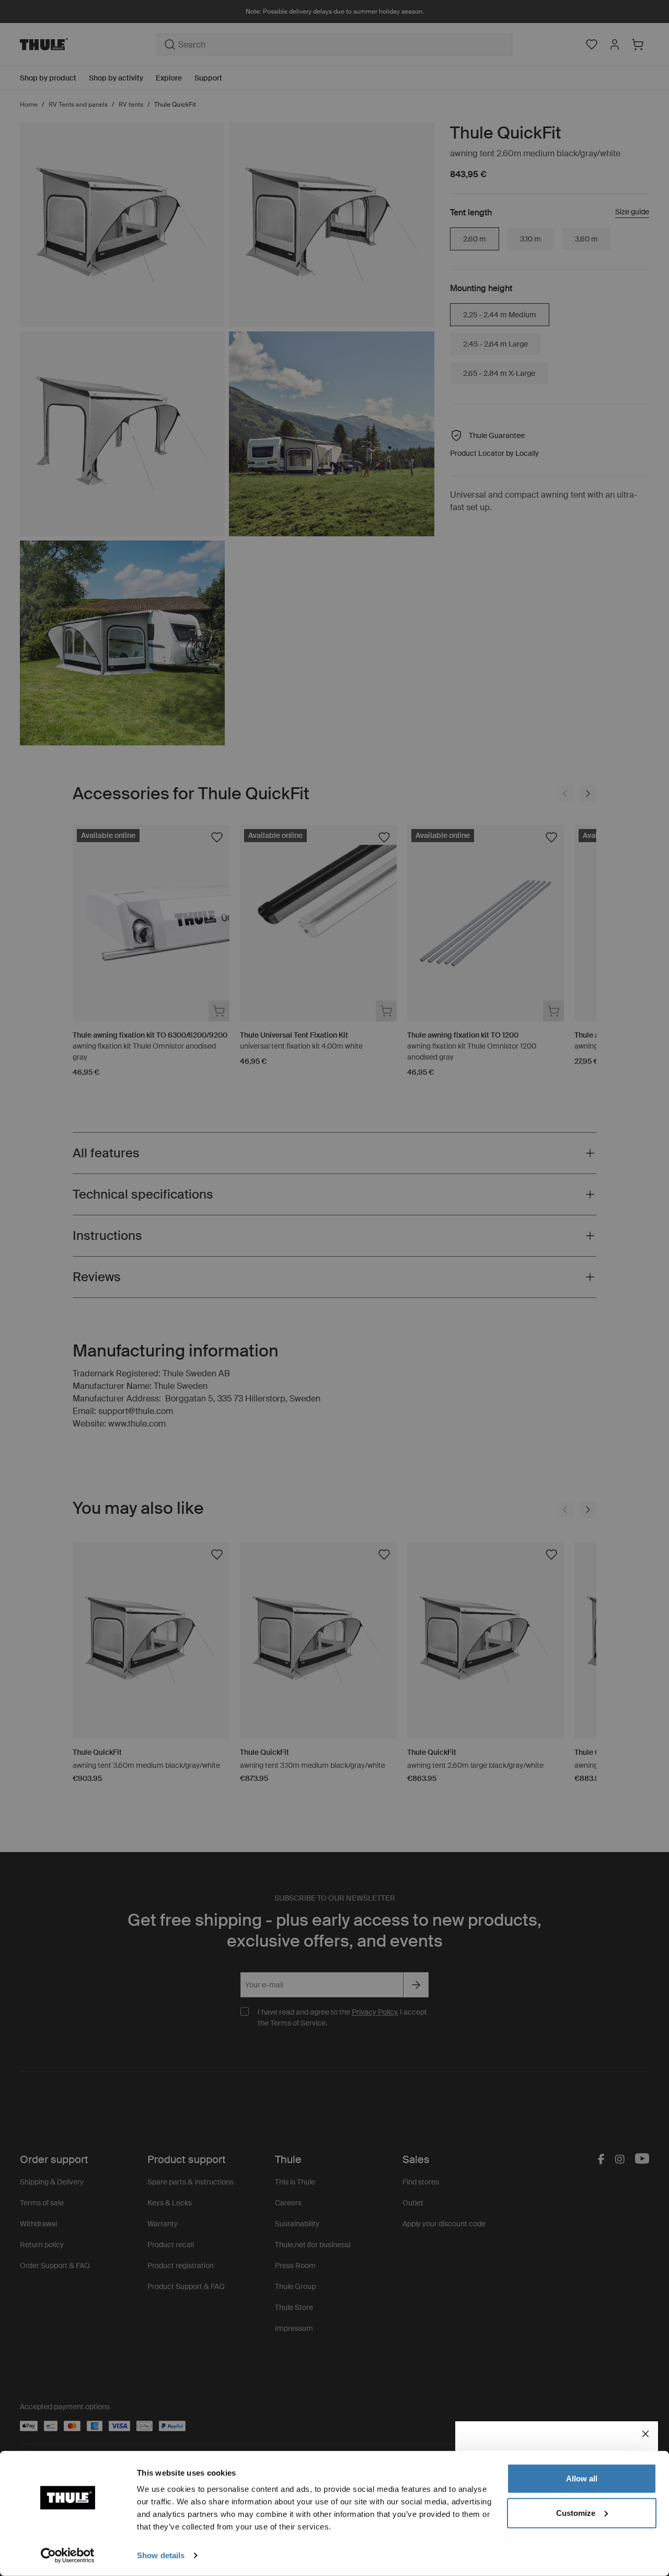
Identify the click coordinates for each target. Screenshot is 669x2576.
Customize (576, 2512)
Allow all (582, 2479)
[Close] (645, 2434)
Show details (161, 2555)
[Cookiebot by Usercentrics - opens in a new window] (68, 2556)
